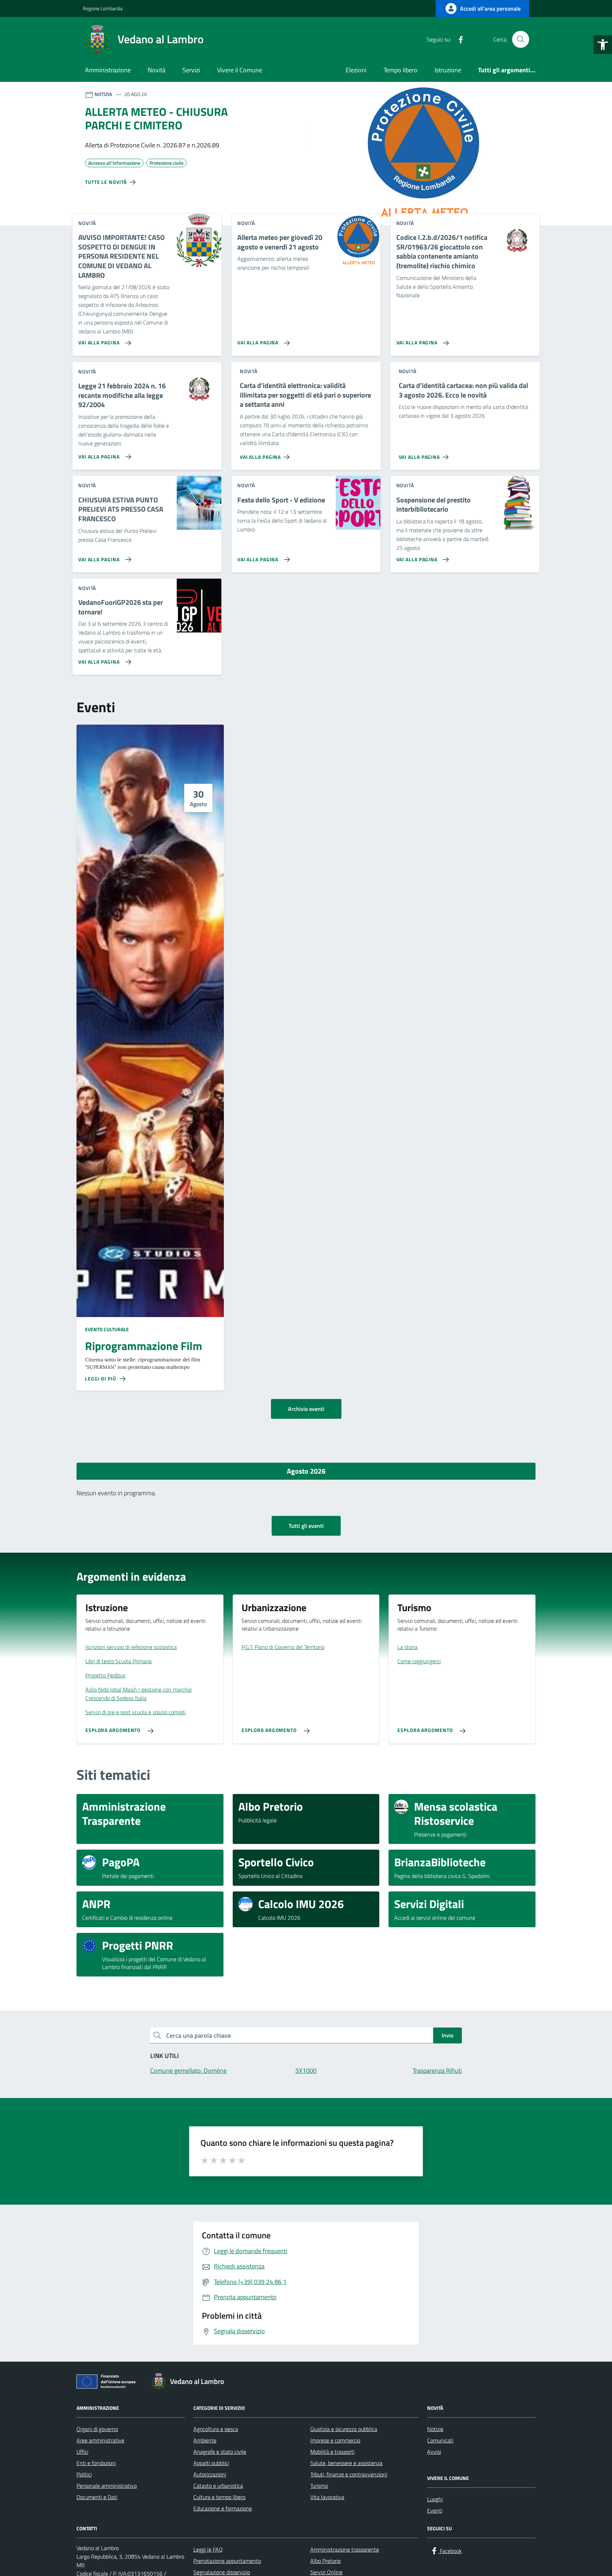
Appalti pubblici (211, 2463)
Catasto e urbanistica (218, 2486)
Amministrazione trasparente (345, 2549)
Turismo (319, 2486)
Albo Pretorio (325, 2561)
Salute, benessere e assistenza (346, 2463)
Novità (157, 70)
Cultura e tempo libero (219, 2497)
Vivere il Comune (240, 70)
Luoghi (435, 2499)
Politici (84, 2474)
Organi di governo (97, 2429)
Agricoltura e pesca (216, 2429)
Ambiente (205, 2440)
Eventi (435, 2510)
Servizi (191, 70)
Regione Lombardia (103, 8)
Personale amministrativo (107, 2486)
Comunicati (440, 2440)
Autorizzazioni (210, 2474)
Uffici (82, 2452)
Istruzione (448, 70)
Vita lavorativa (327, 2497)
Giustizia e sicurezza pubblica (344, 2429)
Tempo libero (401, 70)
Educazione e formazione (223, 2508)
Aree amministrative (100, 2440)
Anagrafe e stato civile (220, 2452)
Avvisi (434, 2452)
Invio (447, 2035)
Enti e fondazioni (96, 2463)
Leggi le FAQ (208, 2549)
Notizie (435, 2429)
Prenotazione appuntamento (227, 2561)
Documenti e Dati (97, 2497)
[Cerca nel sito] (521, 39)
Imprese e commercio (335, 2440)
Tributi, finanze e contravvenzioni (349, 2474)
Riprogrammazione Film (144, 1346)
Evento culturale (107, 1329)
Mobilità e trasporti (332, 2452)
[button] (603, 45)
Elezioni (356, 70)
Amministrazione (108, 70)
